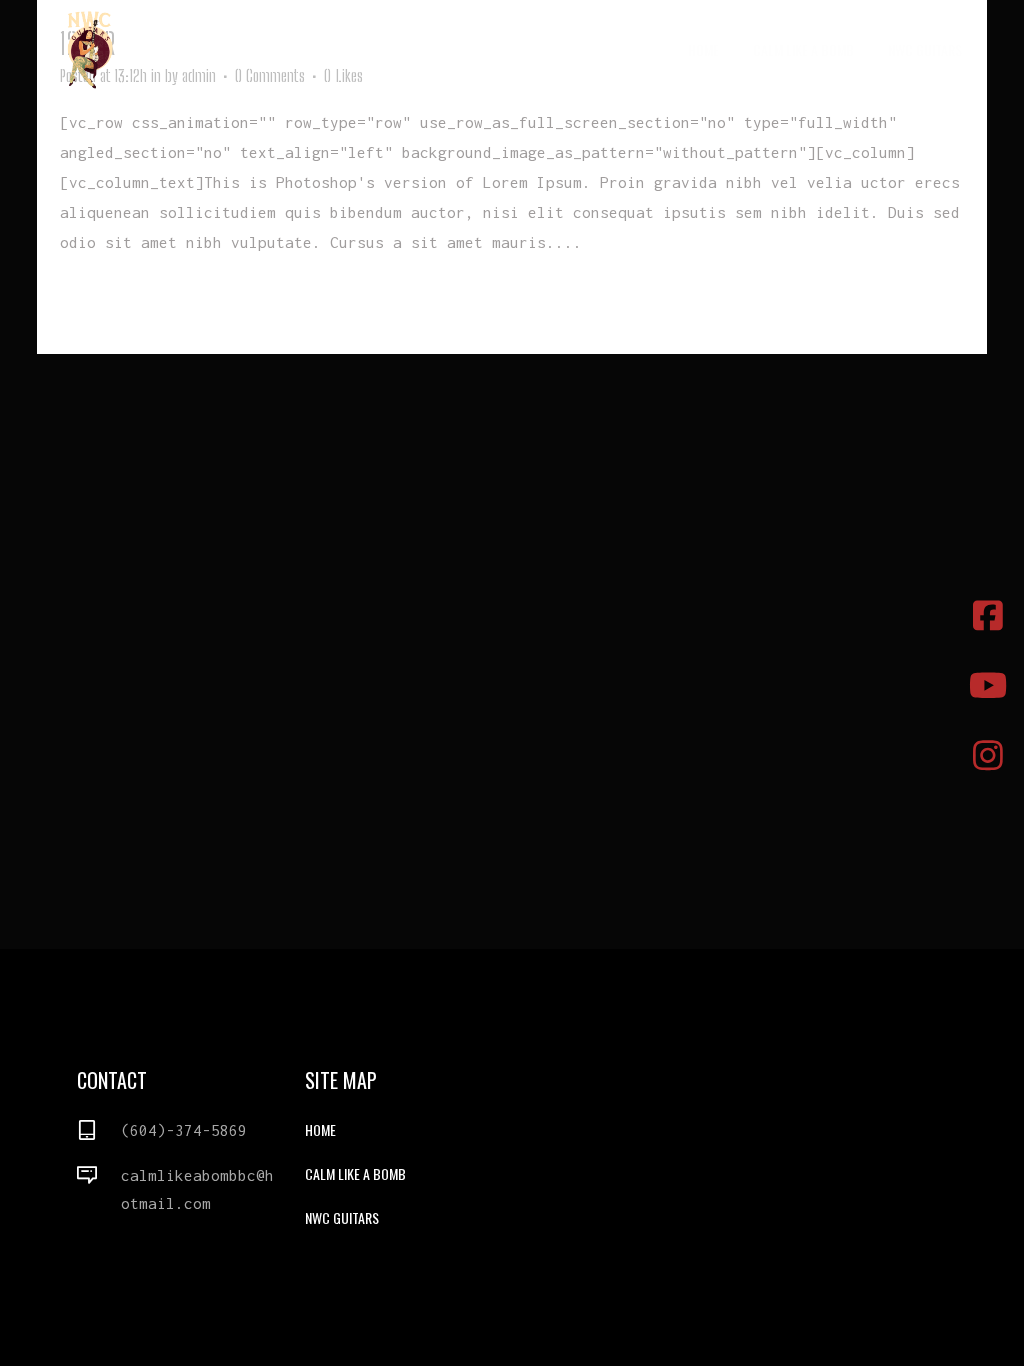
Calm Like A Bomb (355, 1173)
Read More (105, 302)
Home (320, 1129)
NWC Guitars (342, 1217)
